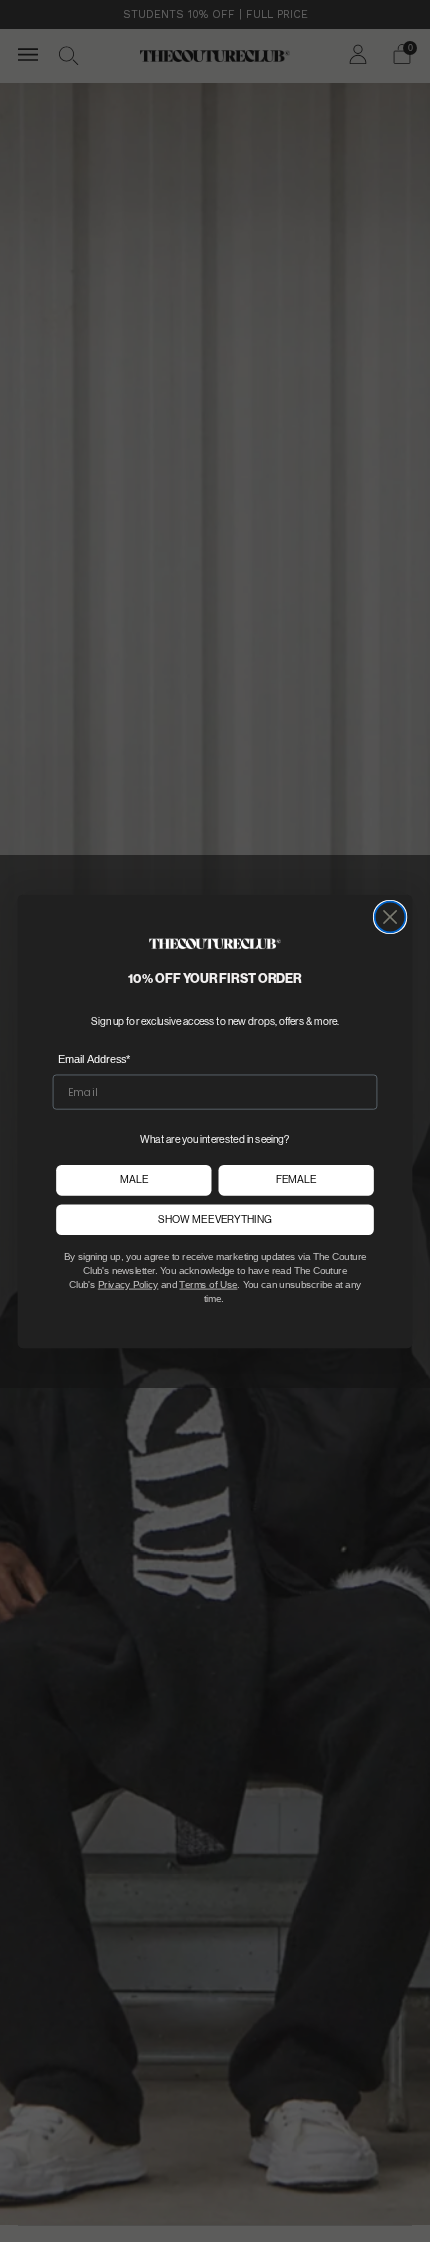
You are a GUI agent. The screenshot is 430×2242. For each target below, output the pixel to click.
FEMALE (296, 1179)
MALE (134, 1179)
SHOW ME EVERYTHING (214, 1218)
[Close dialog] (390, 916)
